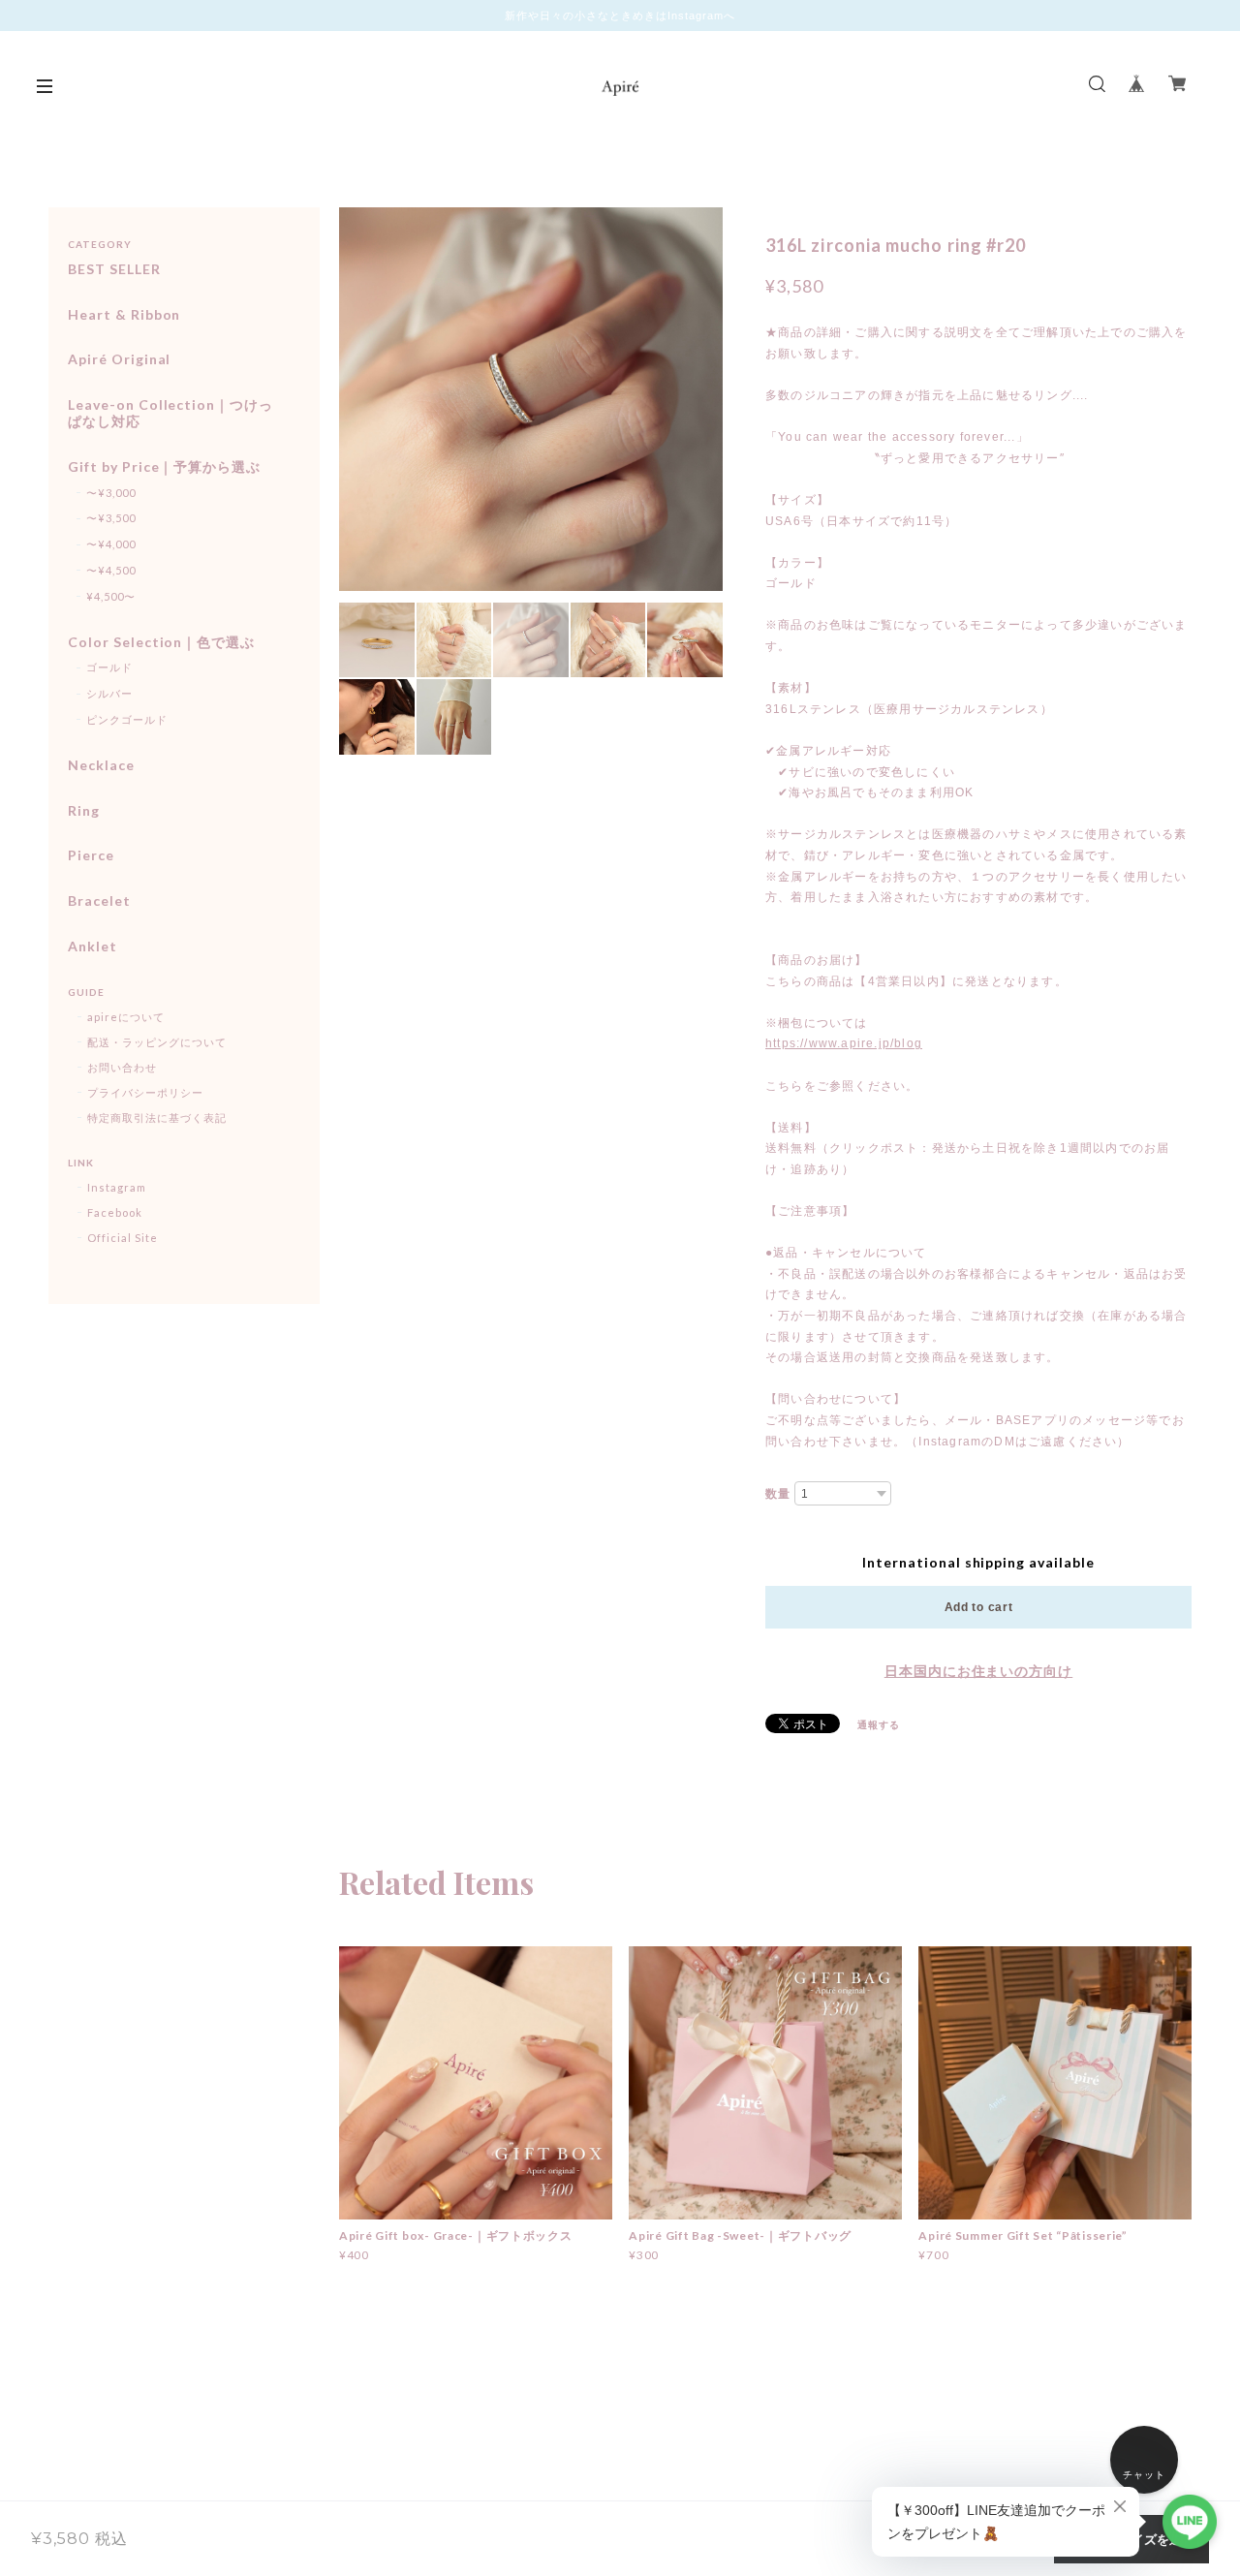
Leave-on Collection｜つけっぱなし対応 (170, 413)
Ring (84, 811)
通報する (879, 1724)
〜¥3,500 (111, 518)
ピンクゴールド (127, 719)
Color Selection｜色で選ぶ (161, 642)
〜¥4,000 (111, 544)
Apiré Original (119, 359)
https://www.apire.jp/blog (844, 1043)
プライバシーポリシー (145, 1092)
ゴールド (109, 667)
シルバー (109, 693)
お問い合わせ (122, 1067)
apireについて (126, 1017)
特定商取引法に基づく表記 (157, 1117)
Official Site (122, 1238)
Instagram (117, 1187)
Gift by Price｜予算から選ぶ (164, 467)
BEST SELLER (114, 269)
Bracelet (99, 901)
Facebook (115, 1212)
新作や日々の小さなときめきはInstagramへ (620, 16)
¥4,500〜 (111, 596)
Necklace (101, 765)
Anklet (93, 947)
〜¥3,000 (111, 493)
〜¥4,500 (111, 570)
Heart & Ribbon (124, 315)
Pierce (91, 855)
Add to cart (979, 1607)
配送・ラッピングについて (157, 1042)
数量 (778, 1494)
